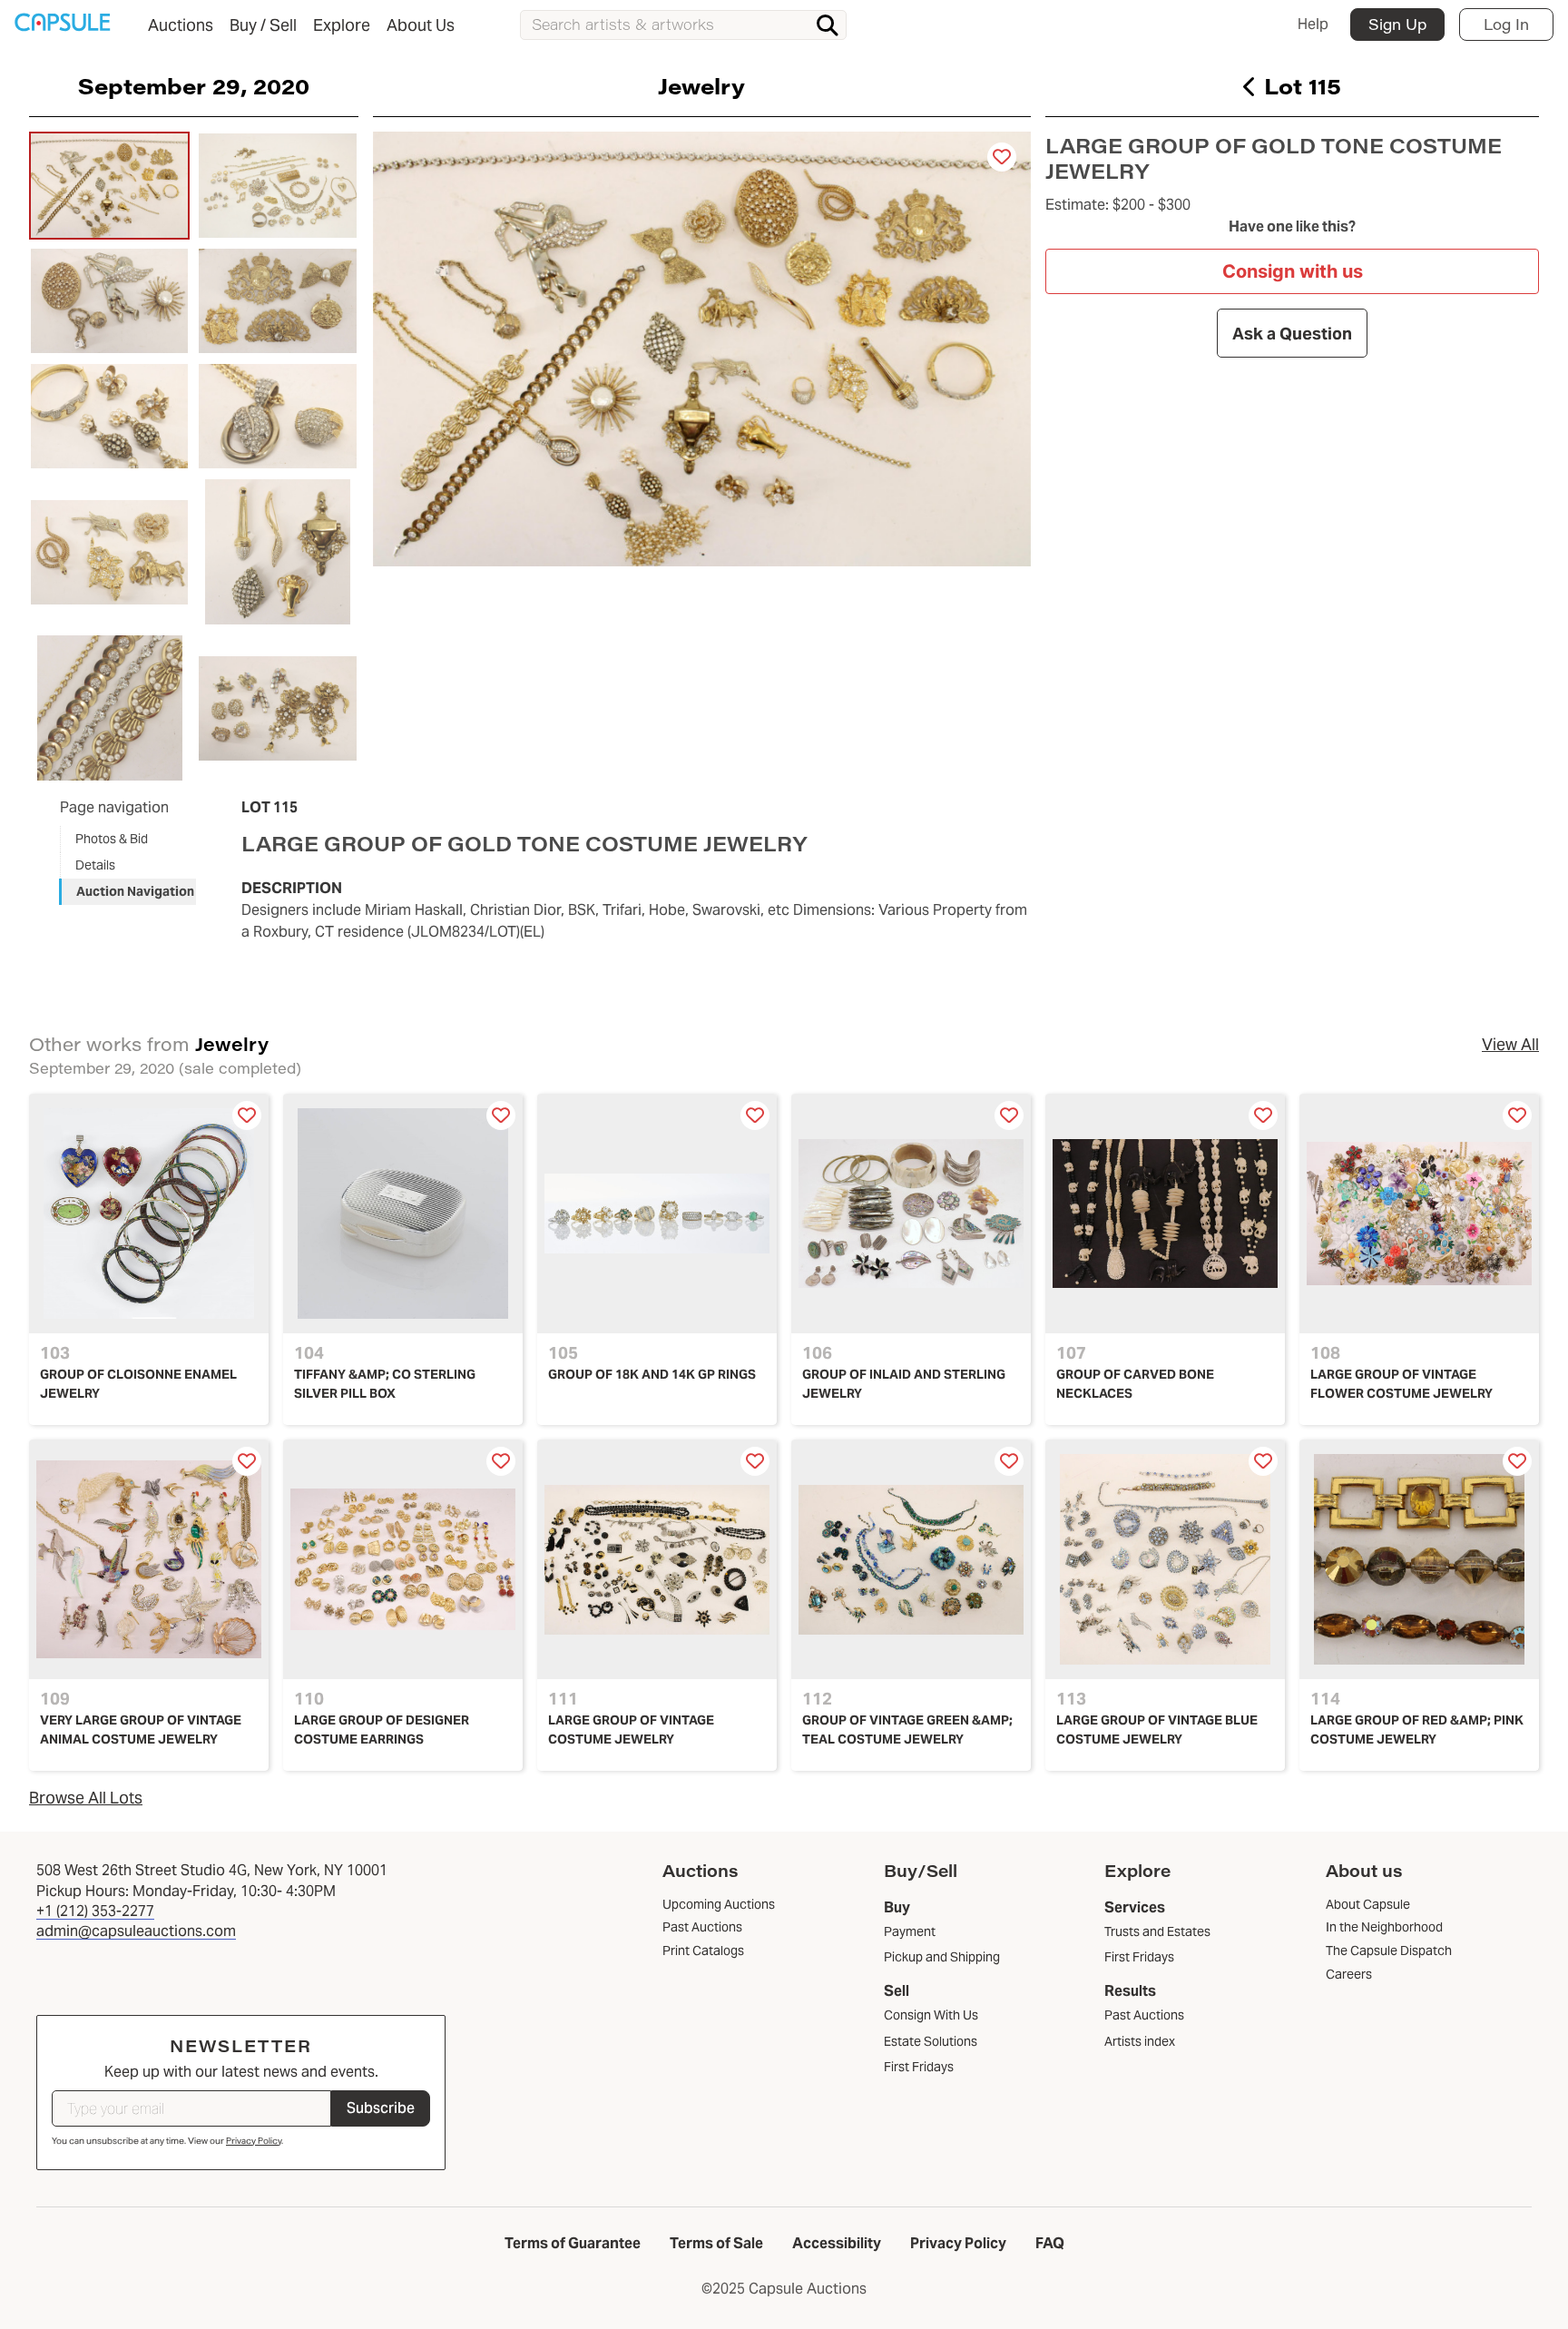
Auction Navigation (135, 891)
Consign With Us (931, 2015)
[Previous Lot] (1250, 86)
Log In (1506, 24)
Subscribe (381, 2108)
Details (95, 865)
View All (1510, 1044)
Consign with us (1293, 271)
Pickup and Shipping (942, 1957)
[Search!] (828, 25)
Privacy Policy (254, 2141)
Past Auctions (1144, 2015)
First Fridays (919, 2067)
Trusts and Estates (1157, 1931)
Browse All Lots (86, 1798)
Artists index (1140, 2041)
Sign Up (1397, 24)
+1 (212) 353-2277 (95, 1911)
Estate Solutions (931, 2041)
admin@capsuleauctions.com (136, 1931)
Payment (910, 1931)
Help (1313, 24)
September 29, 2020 (194, 85)
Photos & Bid (112, 839)
